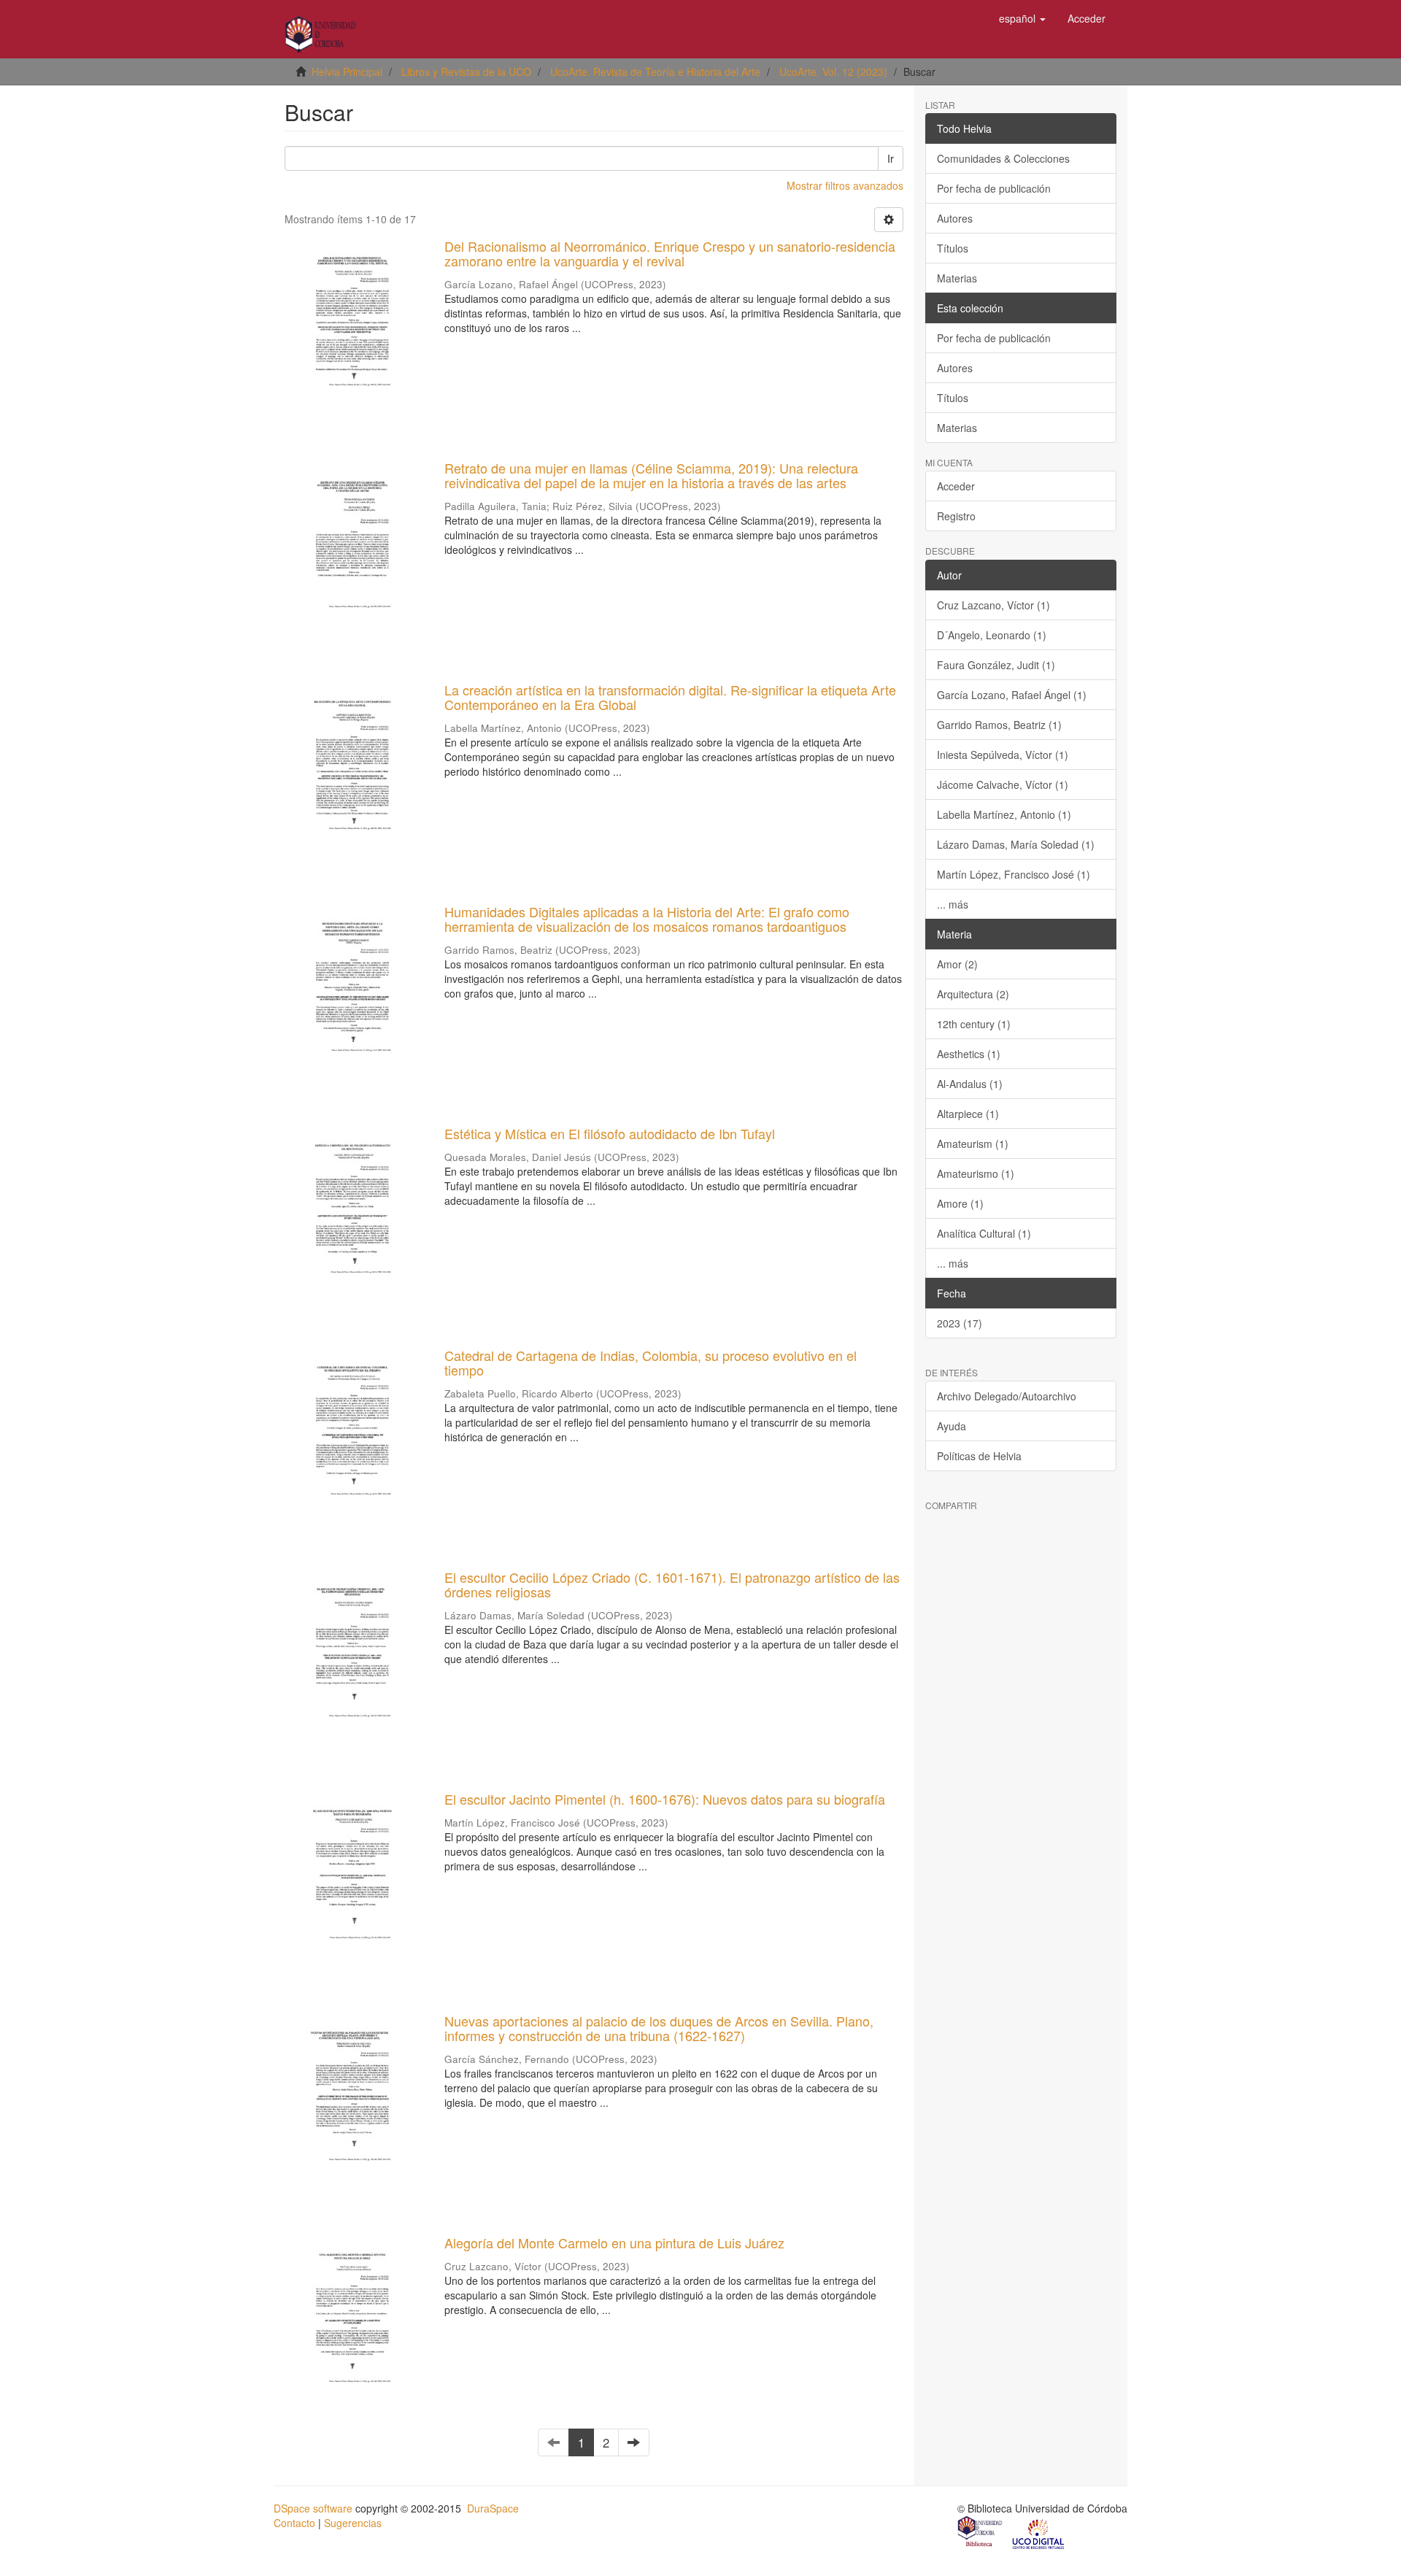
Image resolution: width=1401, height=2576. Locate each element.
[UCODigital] (1039, 2533)
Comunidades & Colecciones (1003, 158)
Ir (891, 158)
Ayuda (952, 1426)
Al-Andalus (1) (970, 1084)
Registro (956, 516)
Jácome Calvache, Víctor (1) (1003, 784)
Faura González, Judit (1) (996, 665)
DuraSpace (493, 2508)
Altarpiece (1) (968, 1114)
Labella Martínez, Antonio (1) (1004, 814)
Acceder (956, 486)
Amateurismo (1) (976, 1173)
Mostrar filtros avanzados (845, 185)
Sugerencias (353, 2523)
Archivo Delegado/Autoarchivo (1007, 1396)
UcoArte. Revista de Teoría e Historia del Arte (655, 72)
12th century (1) (974, 1024)
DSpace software (313, 2508)
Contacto (294, 2523)
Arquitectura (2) (973, 994)
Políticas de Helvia (979, 1456)
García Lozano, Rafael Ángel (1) (1012, 695)
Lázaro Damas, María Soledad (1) (1016, 844)
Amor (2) (957, 964)
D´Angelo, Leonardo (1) (992, 635)
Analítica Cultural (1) (984, 1233)
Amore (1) (960, 1203)
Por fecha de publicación (994, 188)
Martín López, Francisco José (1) (1014, 874)
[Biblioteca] (981, 2533)
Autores (955, 218)
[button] (1022, 18)
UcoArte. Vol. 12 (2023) (833, 72)
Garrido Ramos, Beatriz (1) (999, 725)
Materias (957, 278)
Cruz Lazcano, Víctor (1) (993, 605)
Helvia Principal (347, 72)
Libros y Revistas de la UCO (466, 72)
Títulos (953, 248)
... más (953, 904)
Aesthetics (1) (969, 1054)
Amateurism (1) (973, 1144)
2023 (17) (960, 1323)
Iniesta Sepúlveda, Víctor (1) (1003, 755)
